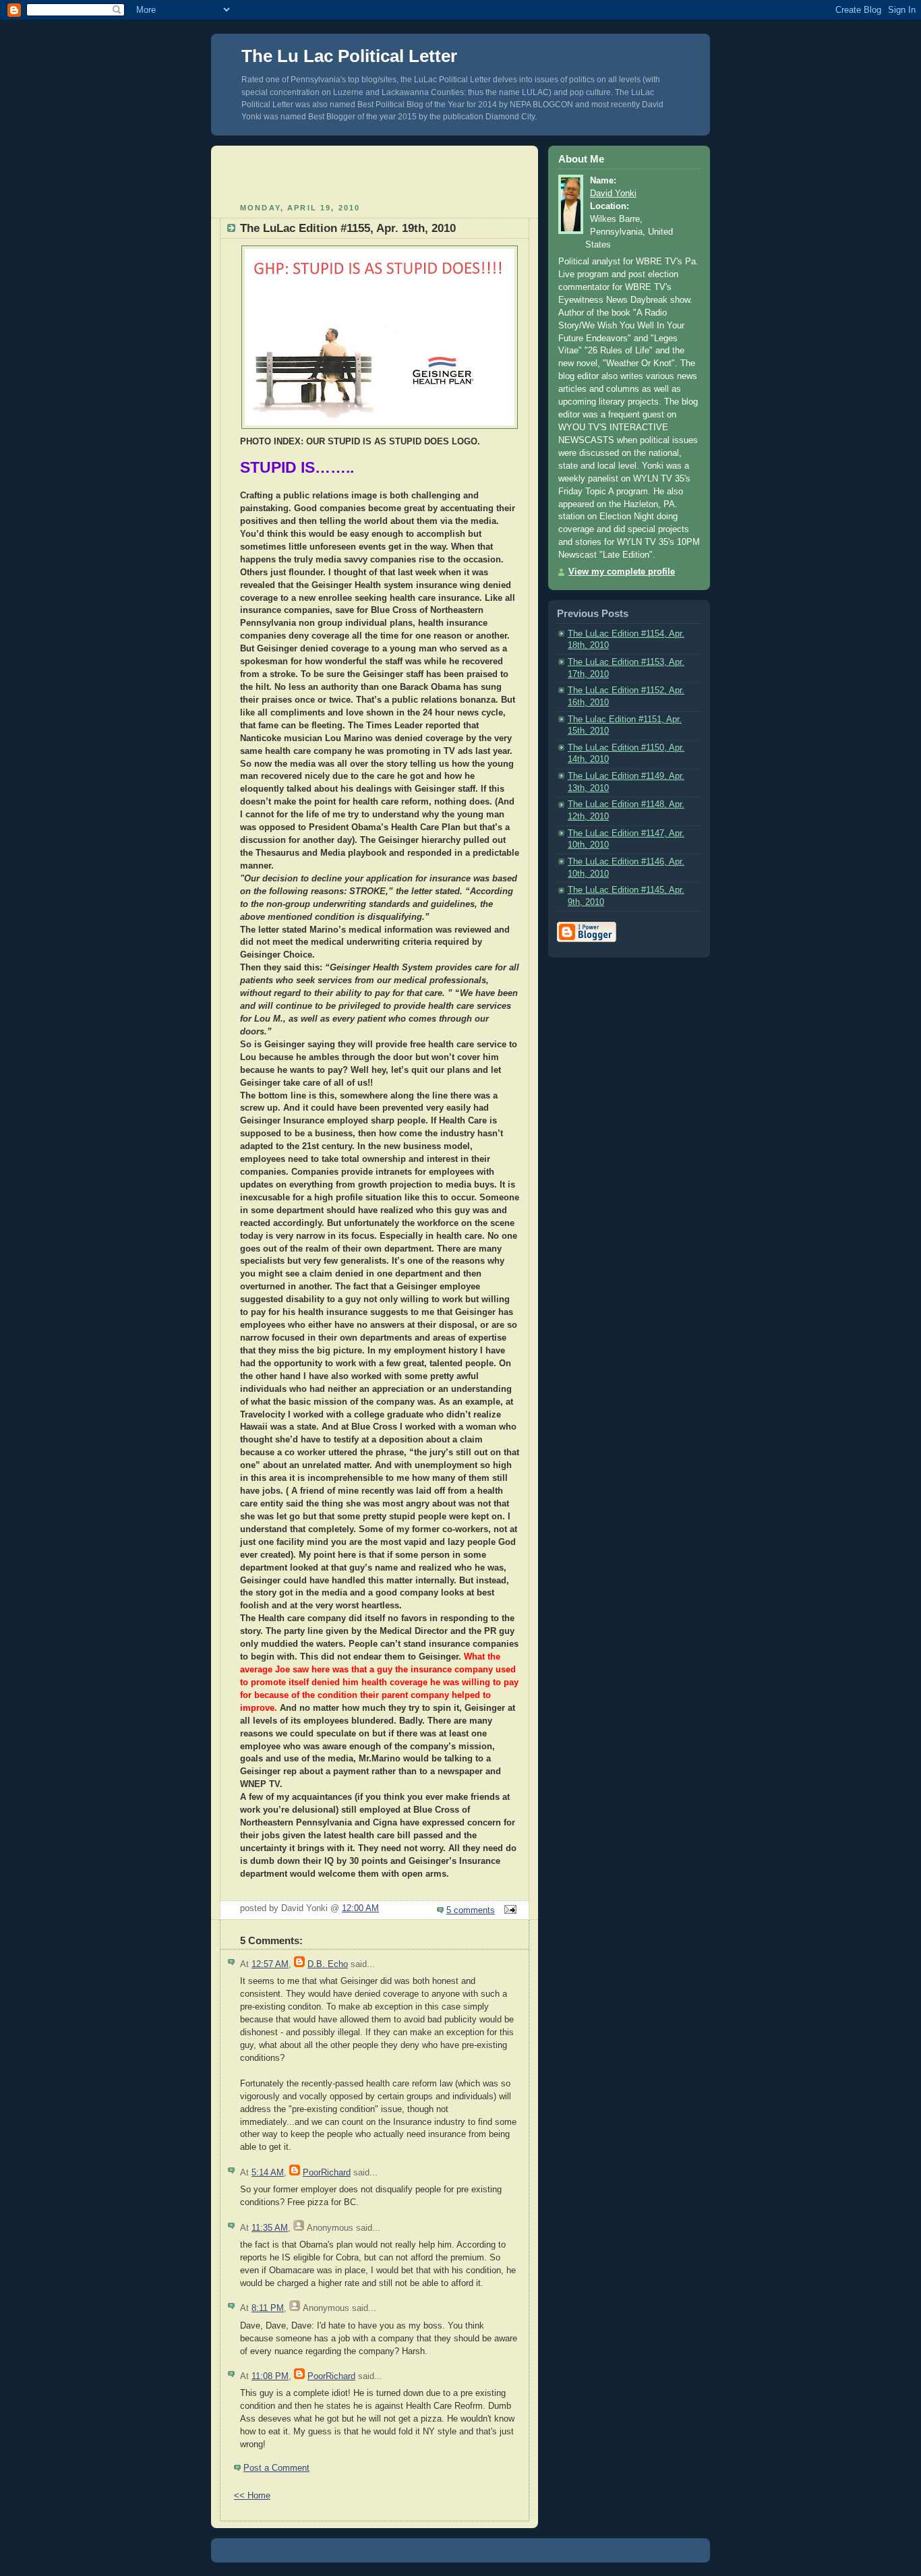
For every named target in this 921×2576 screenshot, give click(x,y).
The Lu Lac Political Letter (349, 56)
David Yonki (613, 194)
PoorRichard (327, 2173)
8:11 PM (268, 2308)
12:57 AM (270, 1964)
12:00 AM (360, 1908)
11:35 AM (270, 2228)
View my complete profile (622, 572)
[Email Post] (508, 1910)
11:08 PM (270, 2376)
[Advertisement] (375, 173)
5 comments (471, 1910)
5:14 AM (268, 2173)
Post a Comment (276, 2468)
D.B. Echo (328, 1964)
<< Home (252, 2496)
